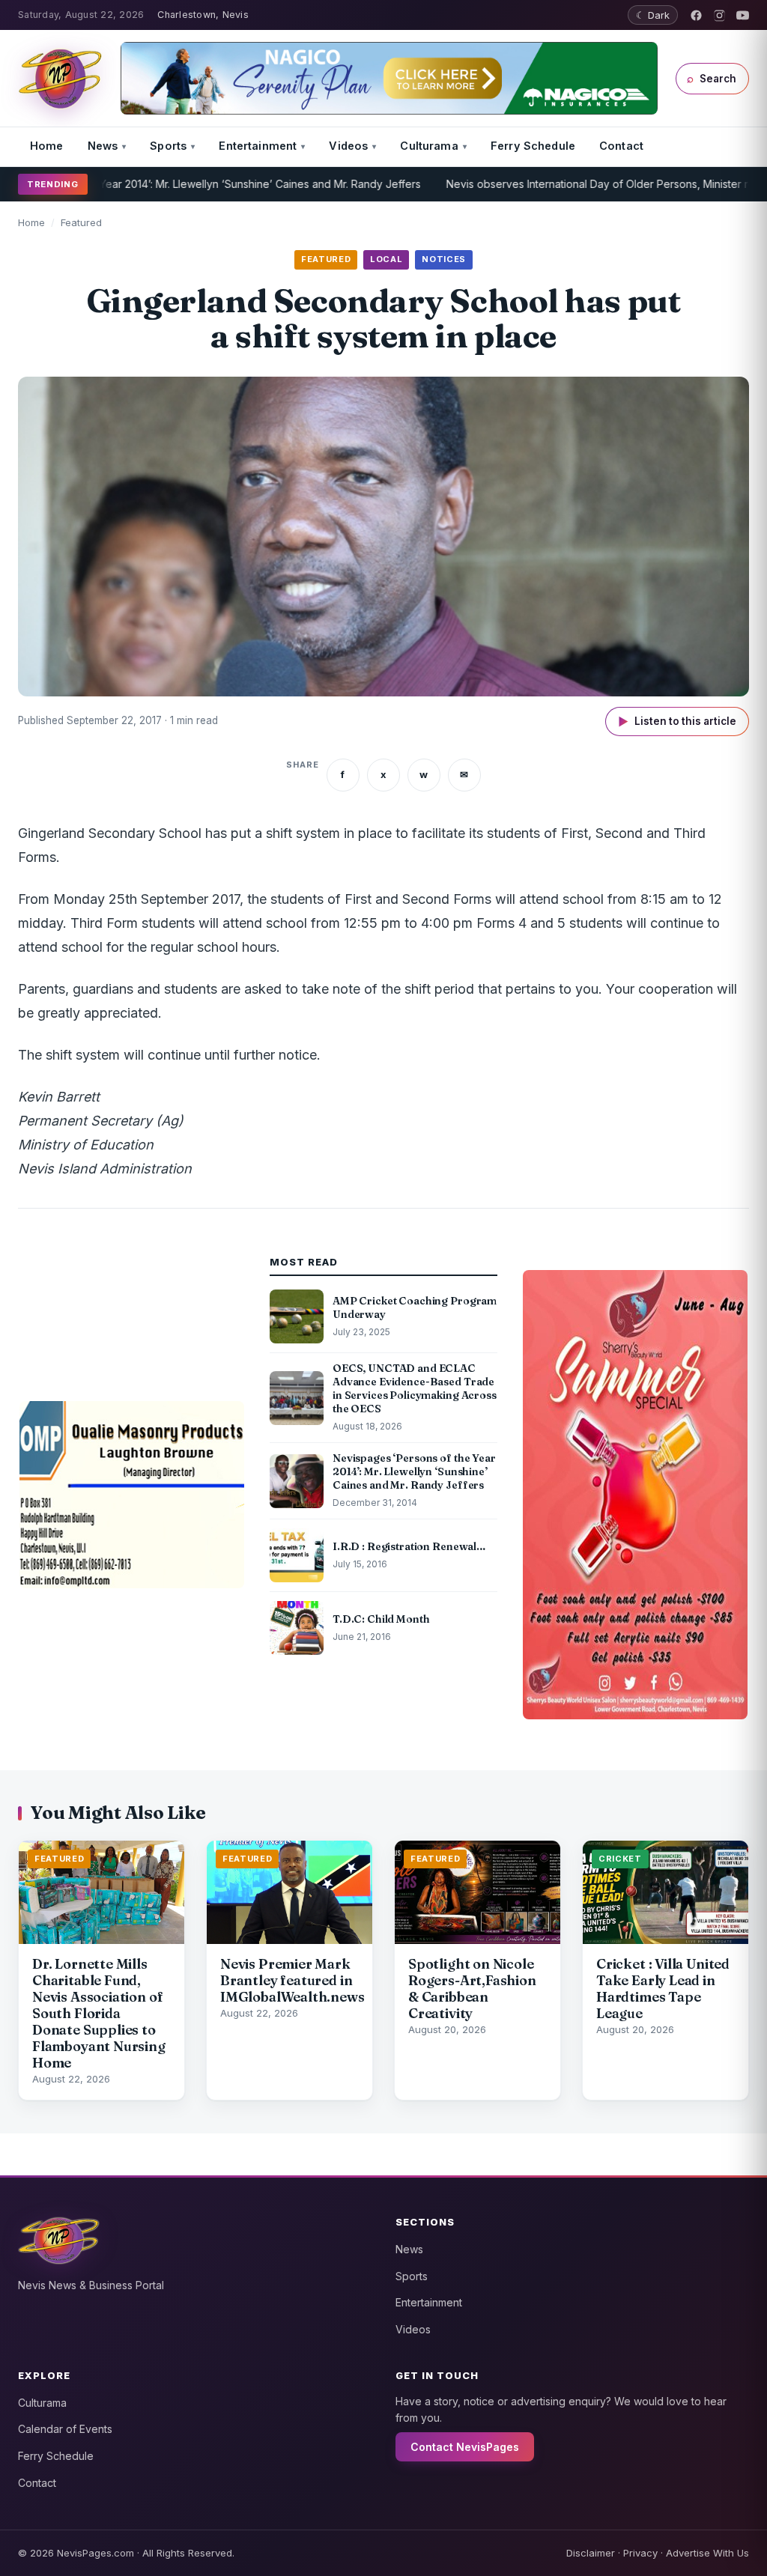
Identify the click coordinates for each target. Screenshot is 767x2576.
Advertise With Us (707, 2553)
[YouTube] (743, 15)
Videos (348, 146)
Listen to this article (677, 722)
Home (47, 146)
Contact (621, 146)
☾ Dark (653, 15)
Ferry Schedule (533, 146)
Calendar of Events (65, 2429)
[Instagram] (719, 15)
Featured (81, 222)
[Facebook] (696, 15)
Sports (168, 146)
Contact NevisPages (465, 2447)
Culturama (429, 146)
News (103, 146)
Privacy (640, 2553)
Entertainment (258, 146)
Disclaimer (591, 2553)
